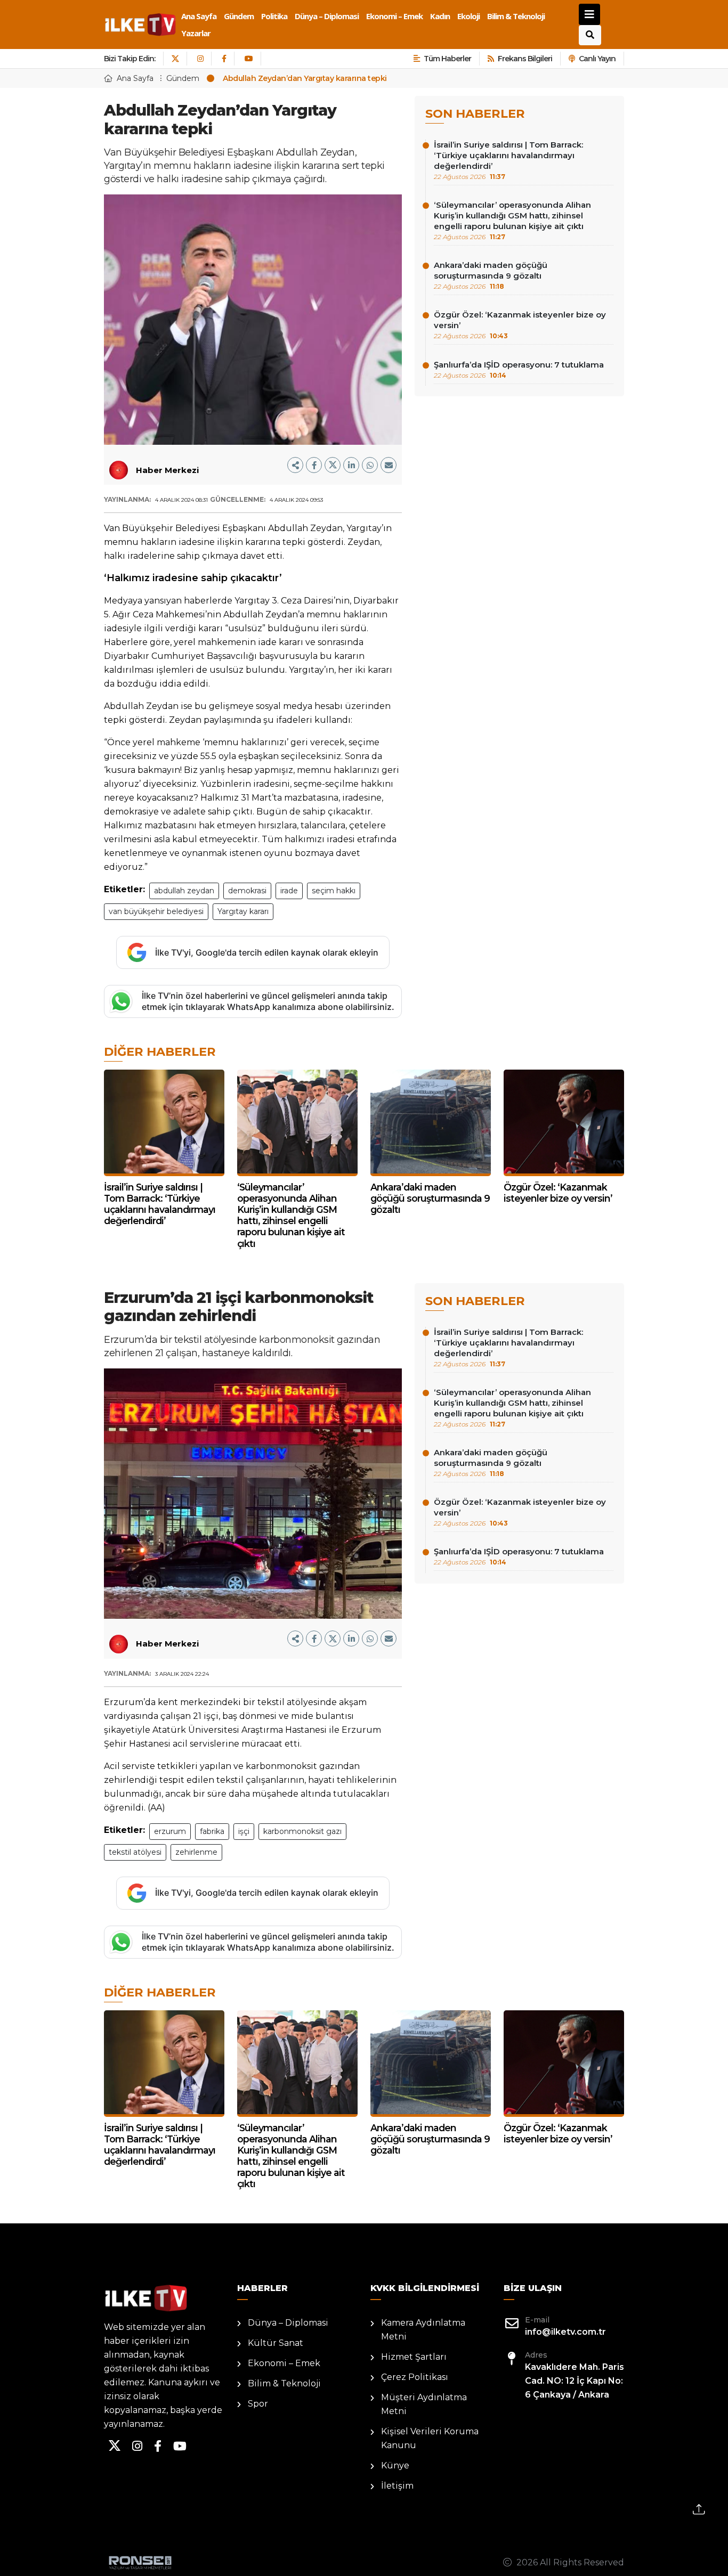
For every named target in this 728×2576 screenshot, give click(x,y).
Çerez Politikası (415, 2377)
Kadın (440, 16)
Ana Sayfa (199, 16)
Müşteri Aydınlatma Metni (424, 2404)
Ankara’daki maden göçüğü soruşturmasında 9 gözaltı (491, 275)
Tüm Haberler (447, 59)
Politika (274, 16)
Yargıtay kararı (243, 911)
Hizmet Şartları (414, 2357)
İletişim (397, 2486)
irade (289, 891)
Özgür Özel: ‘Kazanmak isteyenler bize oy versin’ (520, 325)
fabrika (212, 1831)
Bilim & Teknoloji (516, 16)
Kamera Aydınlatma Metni (423, 2330)
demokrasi (247, 891)
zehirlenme (196, 1852)
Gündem (239, 16)
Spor (258, 2404)
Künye (395, 2465)
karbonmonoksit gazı (302, 1831)
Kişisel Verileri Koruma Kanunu (430, 2438)
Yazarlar (196, 33)
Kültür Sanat (276, 2343)
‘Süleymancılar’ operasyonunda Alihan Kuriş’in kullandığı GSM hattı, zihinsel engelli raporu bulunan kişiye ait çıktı (512, 220)
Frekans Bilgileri (525, 59)
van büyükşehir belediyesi (156, 911)
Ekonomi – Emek (394, 16)
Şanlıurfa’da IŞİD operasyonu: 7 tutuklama (519, 369)
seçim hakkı (334, 891)
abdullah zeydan (184, 891)
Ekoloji (468, 16)
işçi (244, 1831)
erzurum (170, 1831)
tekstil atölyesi (135, 1852)
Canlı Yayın (597, 59)
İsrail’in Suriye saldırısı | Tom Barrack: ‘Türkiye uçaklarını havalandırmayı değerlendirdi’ (508, 160)
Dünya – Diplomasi (327, 16)
